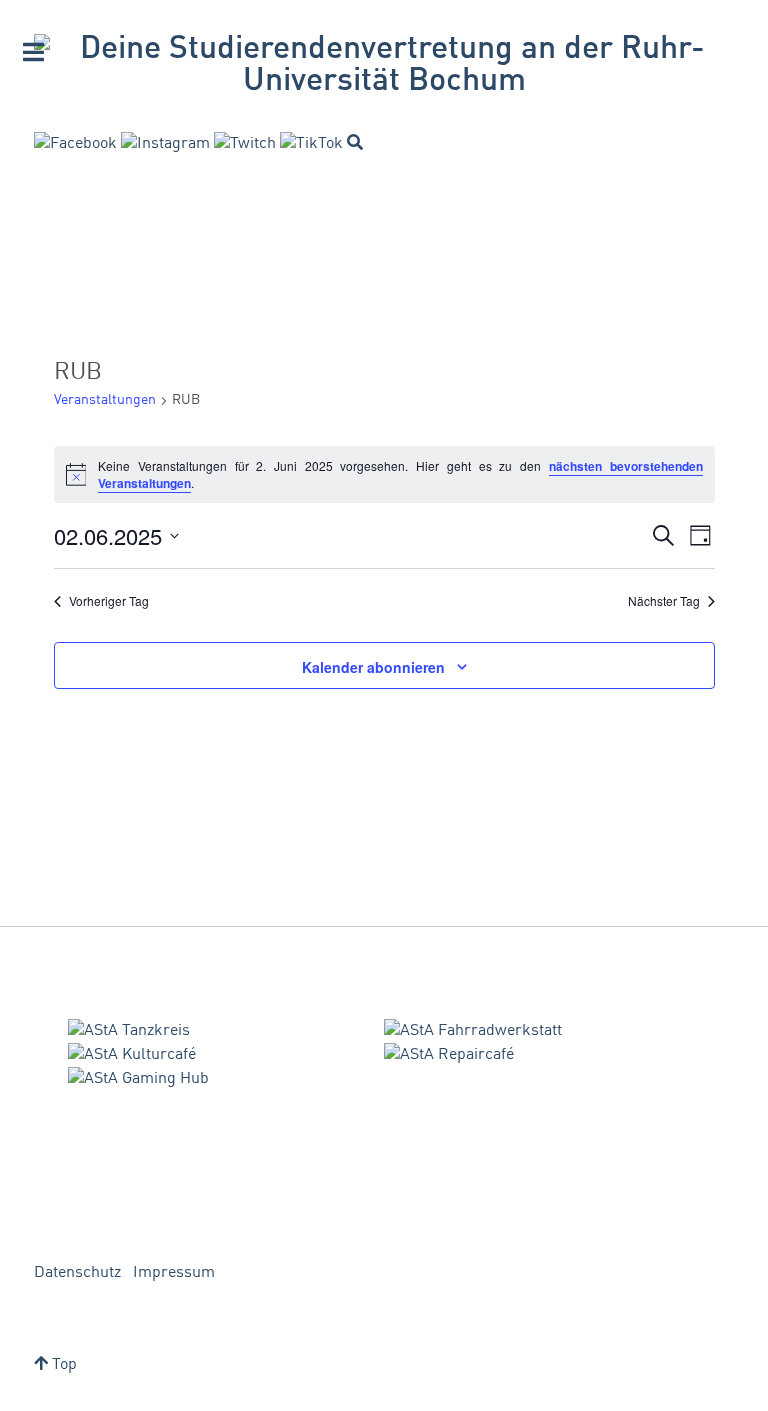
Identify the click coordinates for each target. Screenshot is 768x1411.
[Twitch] (245, 144)
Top (62, 1365)
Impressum (174, 1273)
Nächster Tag (664, 601)
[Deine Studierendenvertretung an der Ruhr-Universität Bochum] (384, 66)
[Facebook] (75, 144)
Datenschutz (77, 1273)
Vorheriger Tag (109, 601)
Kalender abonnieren (373, 667)
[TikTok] (311, 144)
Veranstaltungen (105, 400)
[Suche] (355, 142)
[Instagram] (165, 144)
